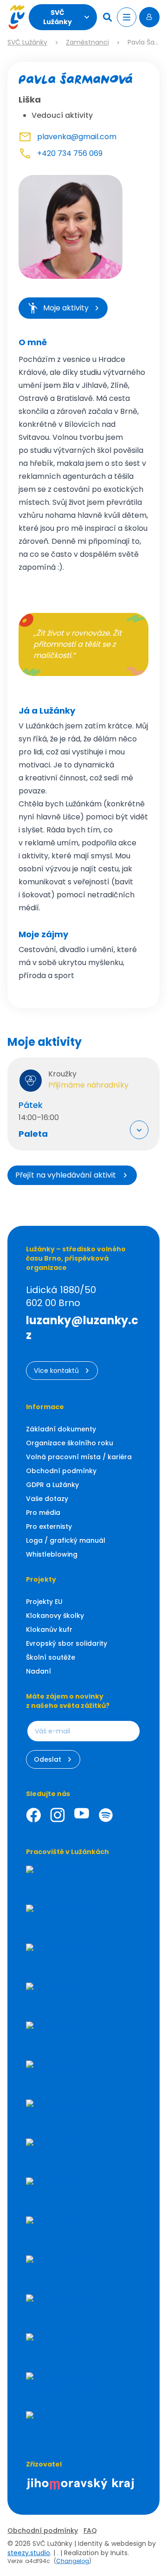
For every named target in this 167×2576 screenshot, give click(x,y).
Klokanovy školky (55, 1616)
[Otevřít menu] (127, 17)
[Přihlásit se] (149, 17)
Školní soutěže (51, 1657)
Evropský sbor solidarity (67, 1643)
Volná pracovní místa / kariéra (79, 1457)
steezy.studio (29, 2553)
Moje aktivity (66, 308)
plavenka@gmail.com (77, 137)
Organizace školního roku (70, 1443)
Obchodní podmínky (61, 1471)
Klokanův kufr (49, 1629)
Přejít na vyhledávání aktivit (66, 1175)
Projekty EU (44, 1602)
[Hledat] (109, 17)
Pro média (43, 1513)
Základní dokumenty (61, 1429)
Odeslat (48, 1759)
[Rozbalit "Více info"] (139, 1130)
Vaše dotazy (47, 1499)
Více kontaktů (56, 1371)
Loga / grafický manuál (66, 1540)
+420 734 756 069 (70, 153)
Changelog (73, 2561)
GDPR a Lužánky (52, 1485)
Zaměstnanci (87, 42)
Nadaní (39, 1671)
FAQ (90, 2531)
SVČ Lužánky (58, 17)
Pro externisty (49, 1526)
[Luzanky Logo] (16, 17)
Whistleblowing (52, 1554)
